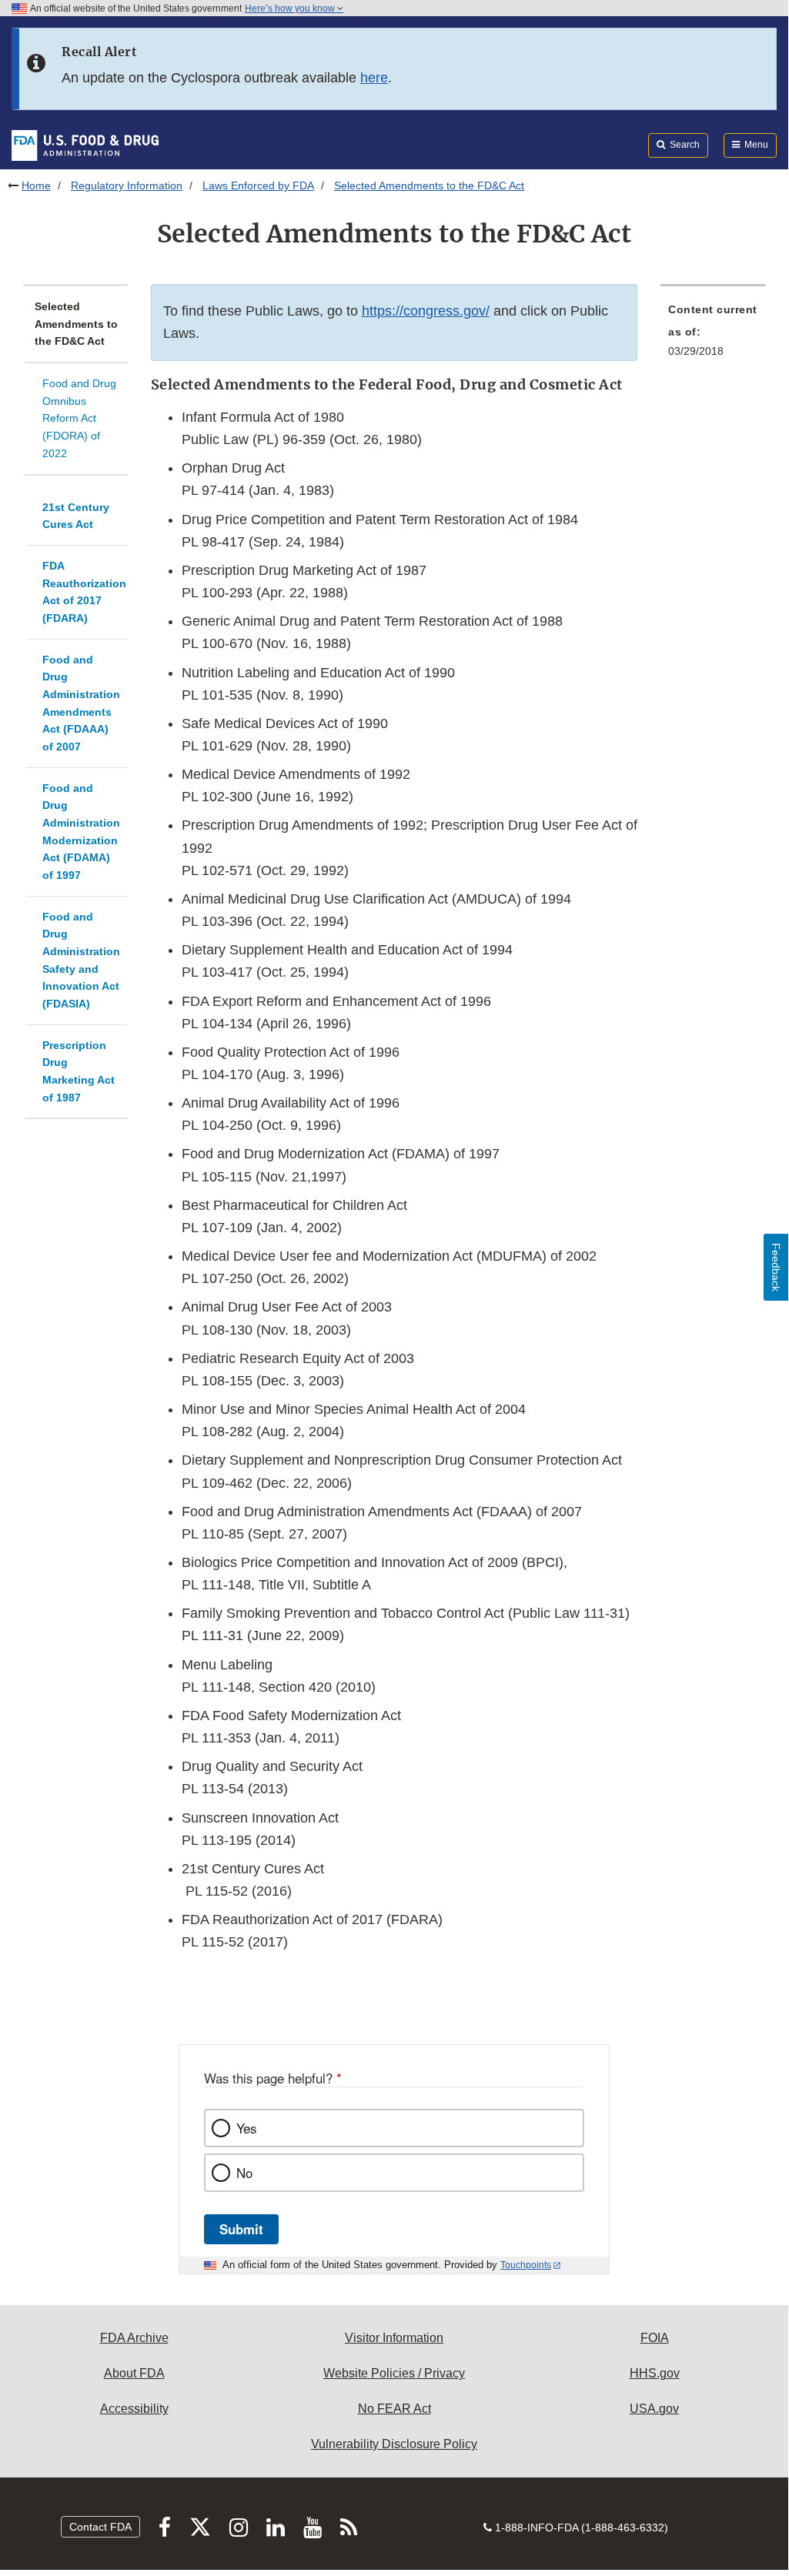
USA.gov (654, 2409)
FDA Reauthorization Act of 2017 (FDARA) (84, 592)
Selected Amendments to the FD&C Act (76, 324)
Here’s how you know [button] (291, 8)
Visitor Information (394, 2338)
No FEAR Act (394, 2409)
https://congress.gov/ (426, 311)
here (374, 78)
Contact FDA (100, 2527)
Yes (246, 2128)
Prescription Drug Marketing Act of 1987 (79, 1071)
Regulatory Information (127, 185)
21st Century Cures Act (76, 516)
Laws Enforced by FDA (258, 185)
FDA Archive (134, 2338)
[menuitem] (713, 335)
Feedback (776, 1267)
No (244, 2173)
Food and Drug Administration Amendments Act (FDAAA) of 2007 (81, 703)
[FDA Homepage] (85, 145)
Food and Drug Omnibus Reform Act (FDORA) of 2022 (79, 418)
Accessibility (134, 2409)
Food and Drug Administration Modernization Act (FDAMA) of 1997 (81, 832)
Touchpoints (526, 2265)
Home (36, 185)
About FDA (134, 2373)
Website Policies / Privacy (394, 2373)
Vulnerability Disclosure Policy (394, 2444)
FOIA (655, 2338)
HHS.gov (655, 2373)
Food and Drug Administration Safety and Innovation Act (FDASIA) (81, 960)
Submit (241, 2229)
